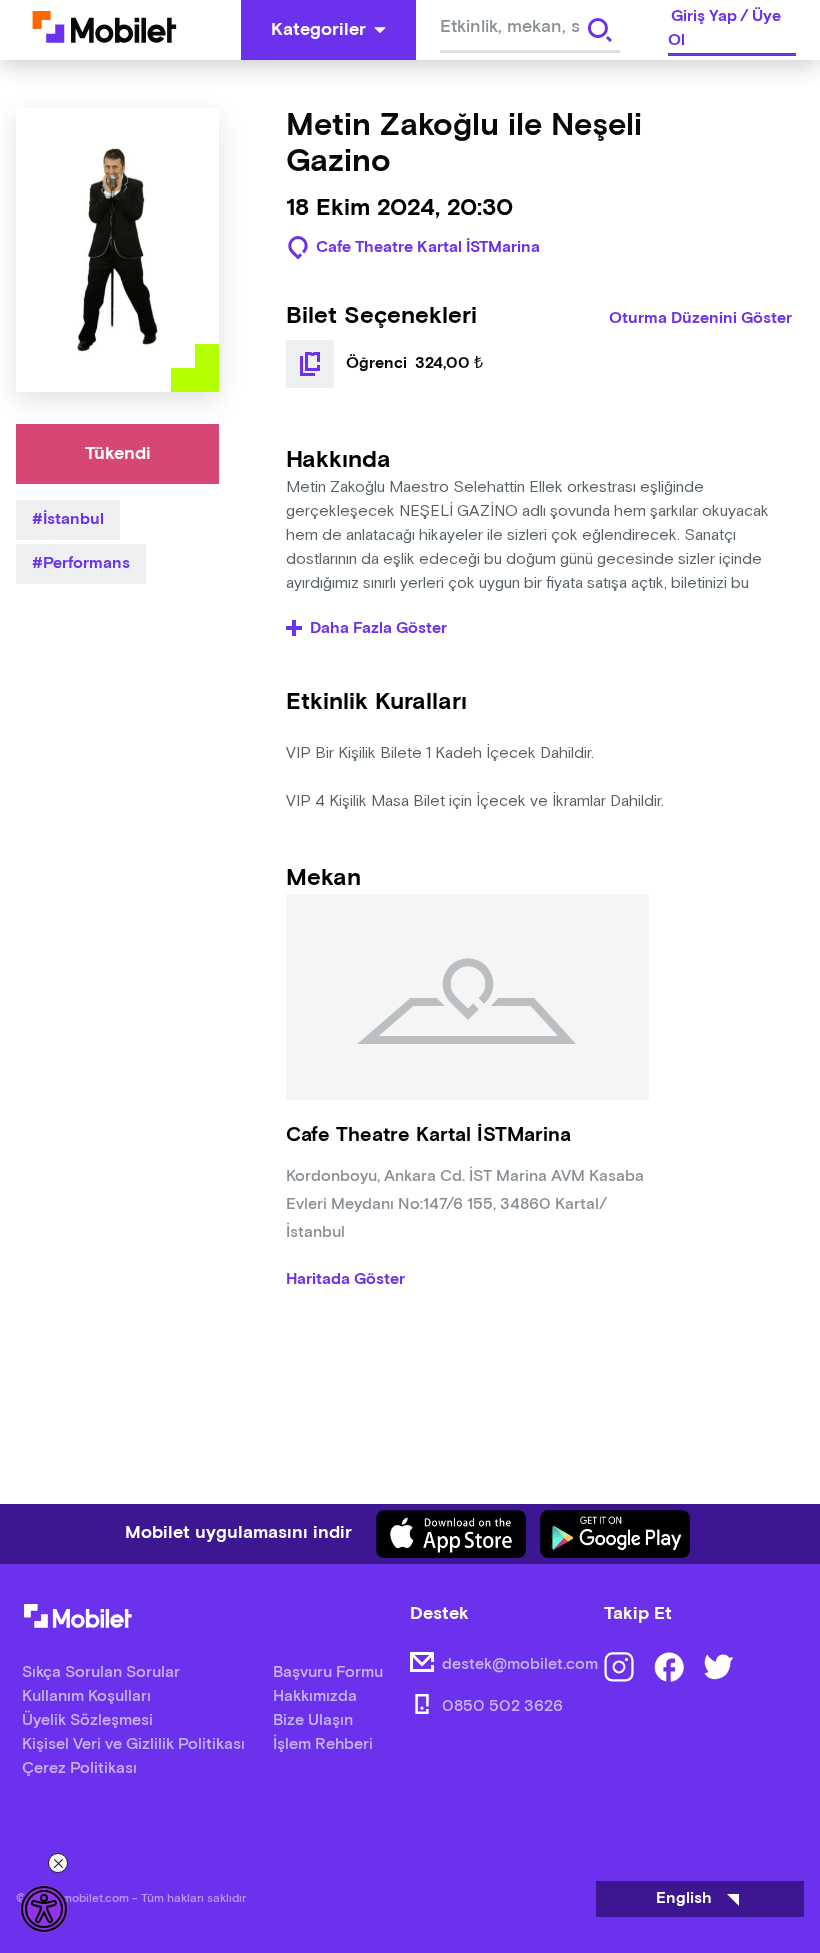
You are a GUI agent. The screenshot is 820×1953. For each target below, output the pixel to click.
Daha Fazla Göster (378, 629)
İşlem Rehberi (323, 1744)
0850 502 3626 (502, 1706)
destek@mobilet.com (520, 1664)
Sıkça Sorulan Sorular (101, 1672)
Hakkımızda (315, 1696)
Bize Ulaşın (313, 1720)
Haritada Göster (345, 1280)
